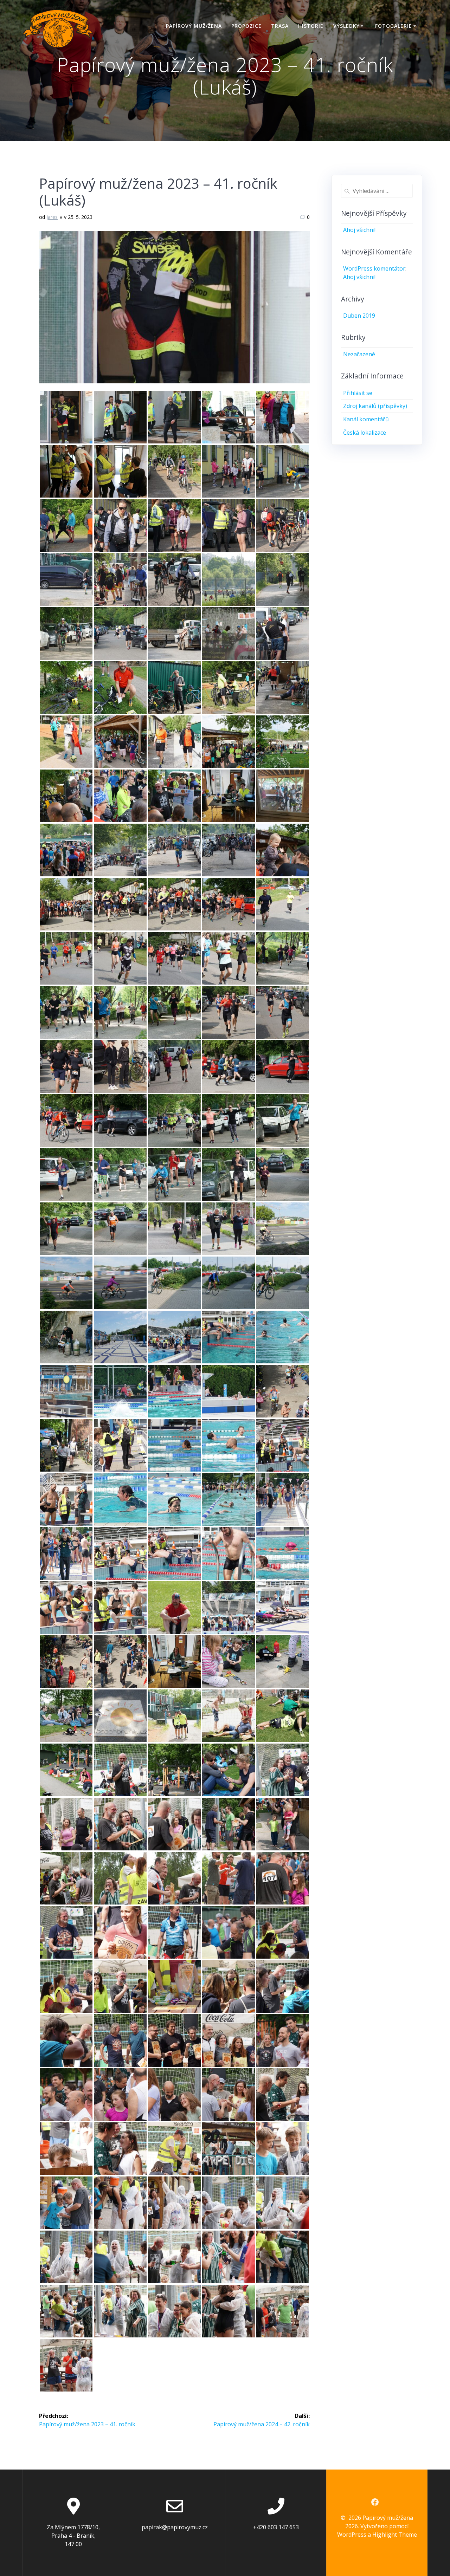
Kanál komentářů (366, 419)
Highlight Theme (395, 2535)
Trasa (280, 26)
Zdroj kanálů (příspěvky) (375, 406)
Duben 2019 (359, 316)
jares (52, 217)
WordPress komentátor (374, 268)
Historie (311, 26)
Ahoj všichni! (359, 230)
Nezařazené (359, 354)
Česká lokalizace (365, 433)
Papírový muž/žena (194, 26)
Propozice (246, 26)
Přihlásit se (358, 393)
